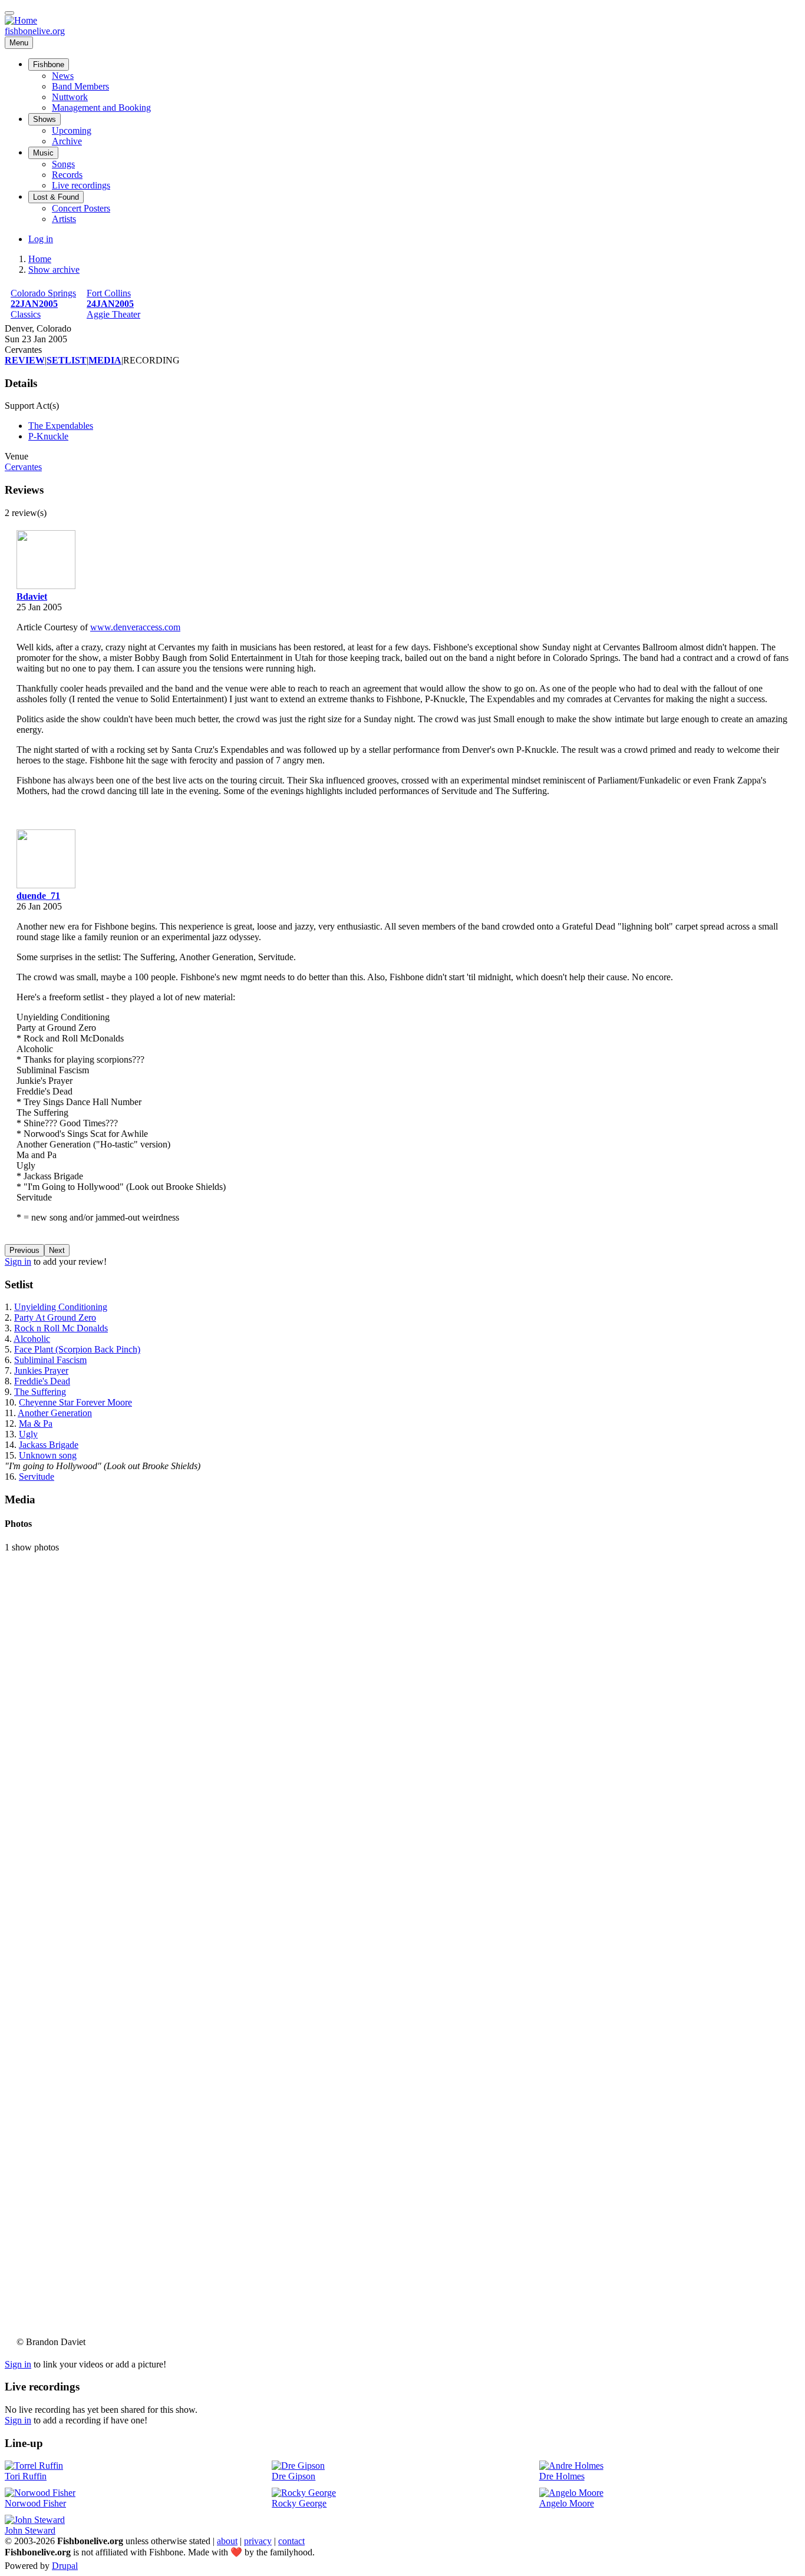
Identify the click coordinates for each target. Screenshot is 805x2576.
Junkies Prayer (41, 1370)
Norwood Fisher (35, 2503)
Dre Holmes (562, 2476)
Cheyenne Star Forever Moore (75, 1402)
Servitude (37, 1477)
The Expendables (61, 426)
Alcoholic (32, 1339)
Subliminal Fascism (50, 1360)
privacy (258, 2541)
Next (57, 1250)
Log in (41, 239)
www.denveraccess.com (135, 627)
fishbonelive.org (35, 31)
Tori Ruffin (26, 2476)
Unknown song (48, 1455)
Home (40, 259)
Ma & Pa (36, 1423)
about (227, 2541)
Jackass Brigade (49, 1445)
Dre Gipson (293, 2476)
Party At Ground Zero (55, 1317)
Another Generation (55, 1413)
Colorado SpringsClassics (43, 304)
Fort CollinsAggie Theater (113, 304)
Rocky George (299, 2503)
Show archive (54, 269)
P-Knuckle (48, 436)
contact (291, 2541)
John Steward (30, 2530)
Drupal (65, 2566)
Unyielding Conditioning (61, 1307)
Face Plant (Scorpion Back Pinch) (77, 1349)
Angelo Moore (567, 2503)
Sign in (18, 1261)
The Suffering (40, 1392)
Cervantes (23, 467)
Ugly (28, 1434)
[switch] (9, 13)
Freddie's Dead (42, 1381)
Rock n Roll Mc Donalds (61, 1328)
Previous (24, 1250)
